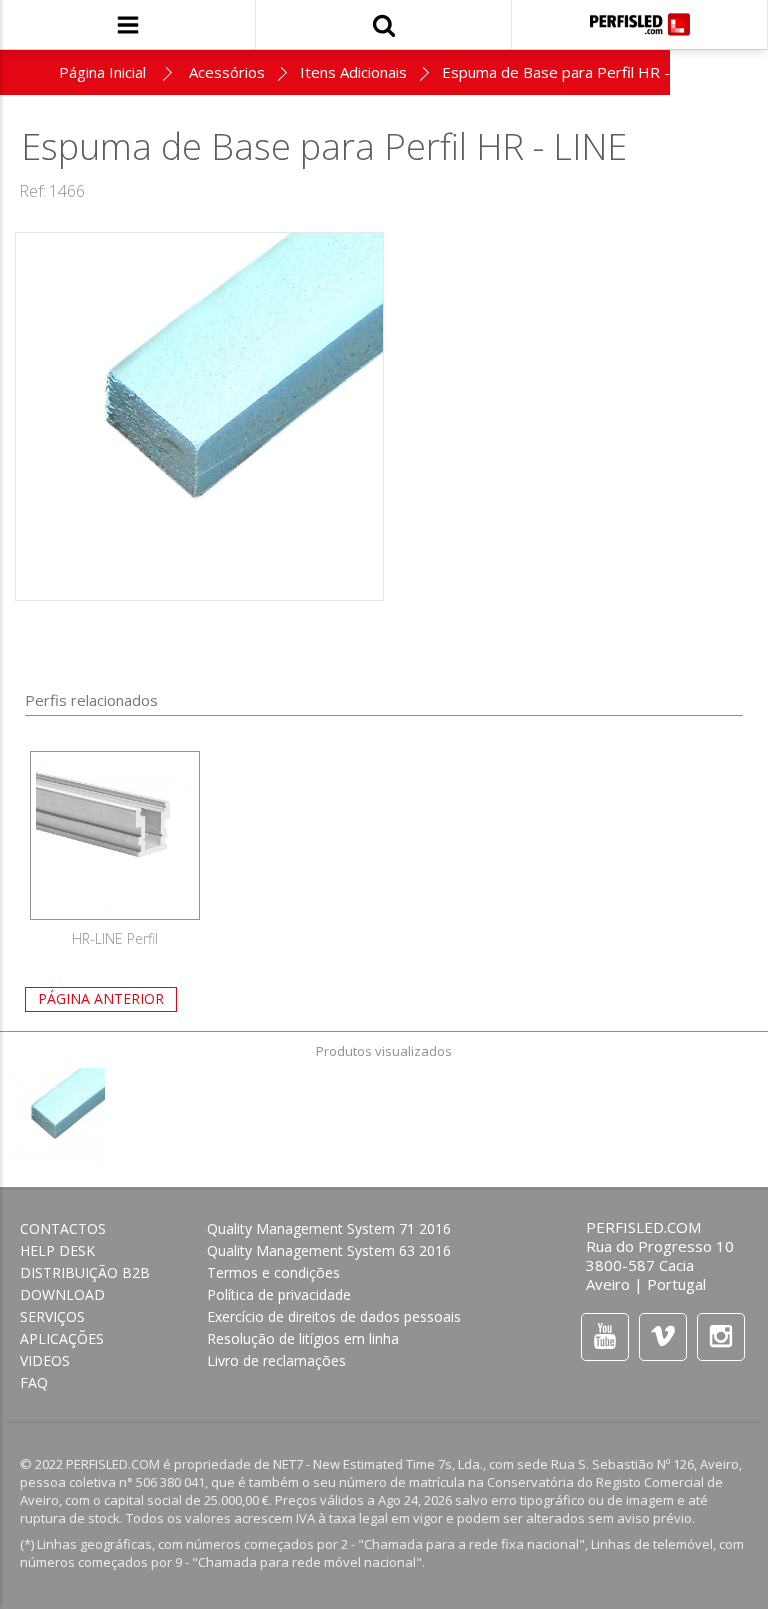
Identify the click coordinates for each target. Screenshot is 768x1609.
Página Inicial (102, 72)
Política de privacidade (279, 1294)
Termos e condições (273, 1272)
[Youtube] (605, 1336)
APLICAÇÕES (62, 1338)
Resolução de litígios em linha (303, 1338)
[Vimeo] (663, 1336)
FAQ (34, 1382)
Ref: (32, 191)
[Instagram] (721, 1336)
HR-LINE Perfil (115, 938)
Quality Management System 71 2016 (329, 1228)
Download (62, 1294)
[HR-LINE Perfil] (115, 836)
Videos (45, 1360)
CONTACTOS (63, 1228)
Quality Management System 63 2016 (329, 1250)
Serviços (52, 1316)
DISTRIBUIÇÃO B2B (85, 1272)
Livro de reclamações (276, 1360)
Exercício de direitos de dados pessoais (334, 1316)
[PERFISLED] (640, 24)
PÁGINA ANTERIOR (101, 998)
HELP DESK (57, 1250)
